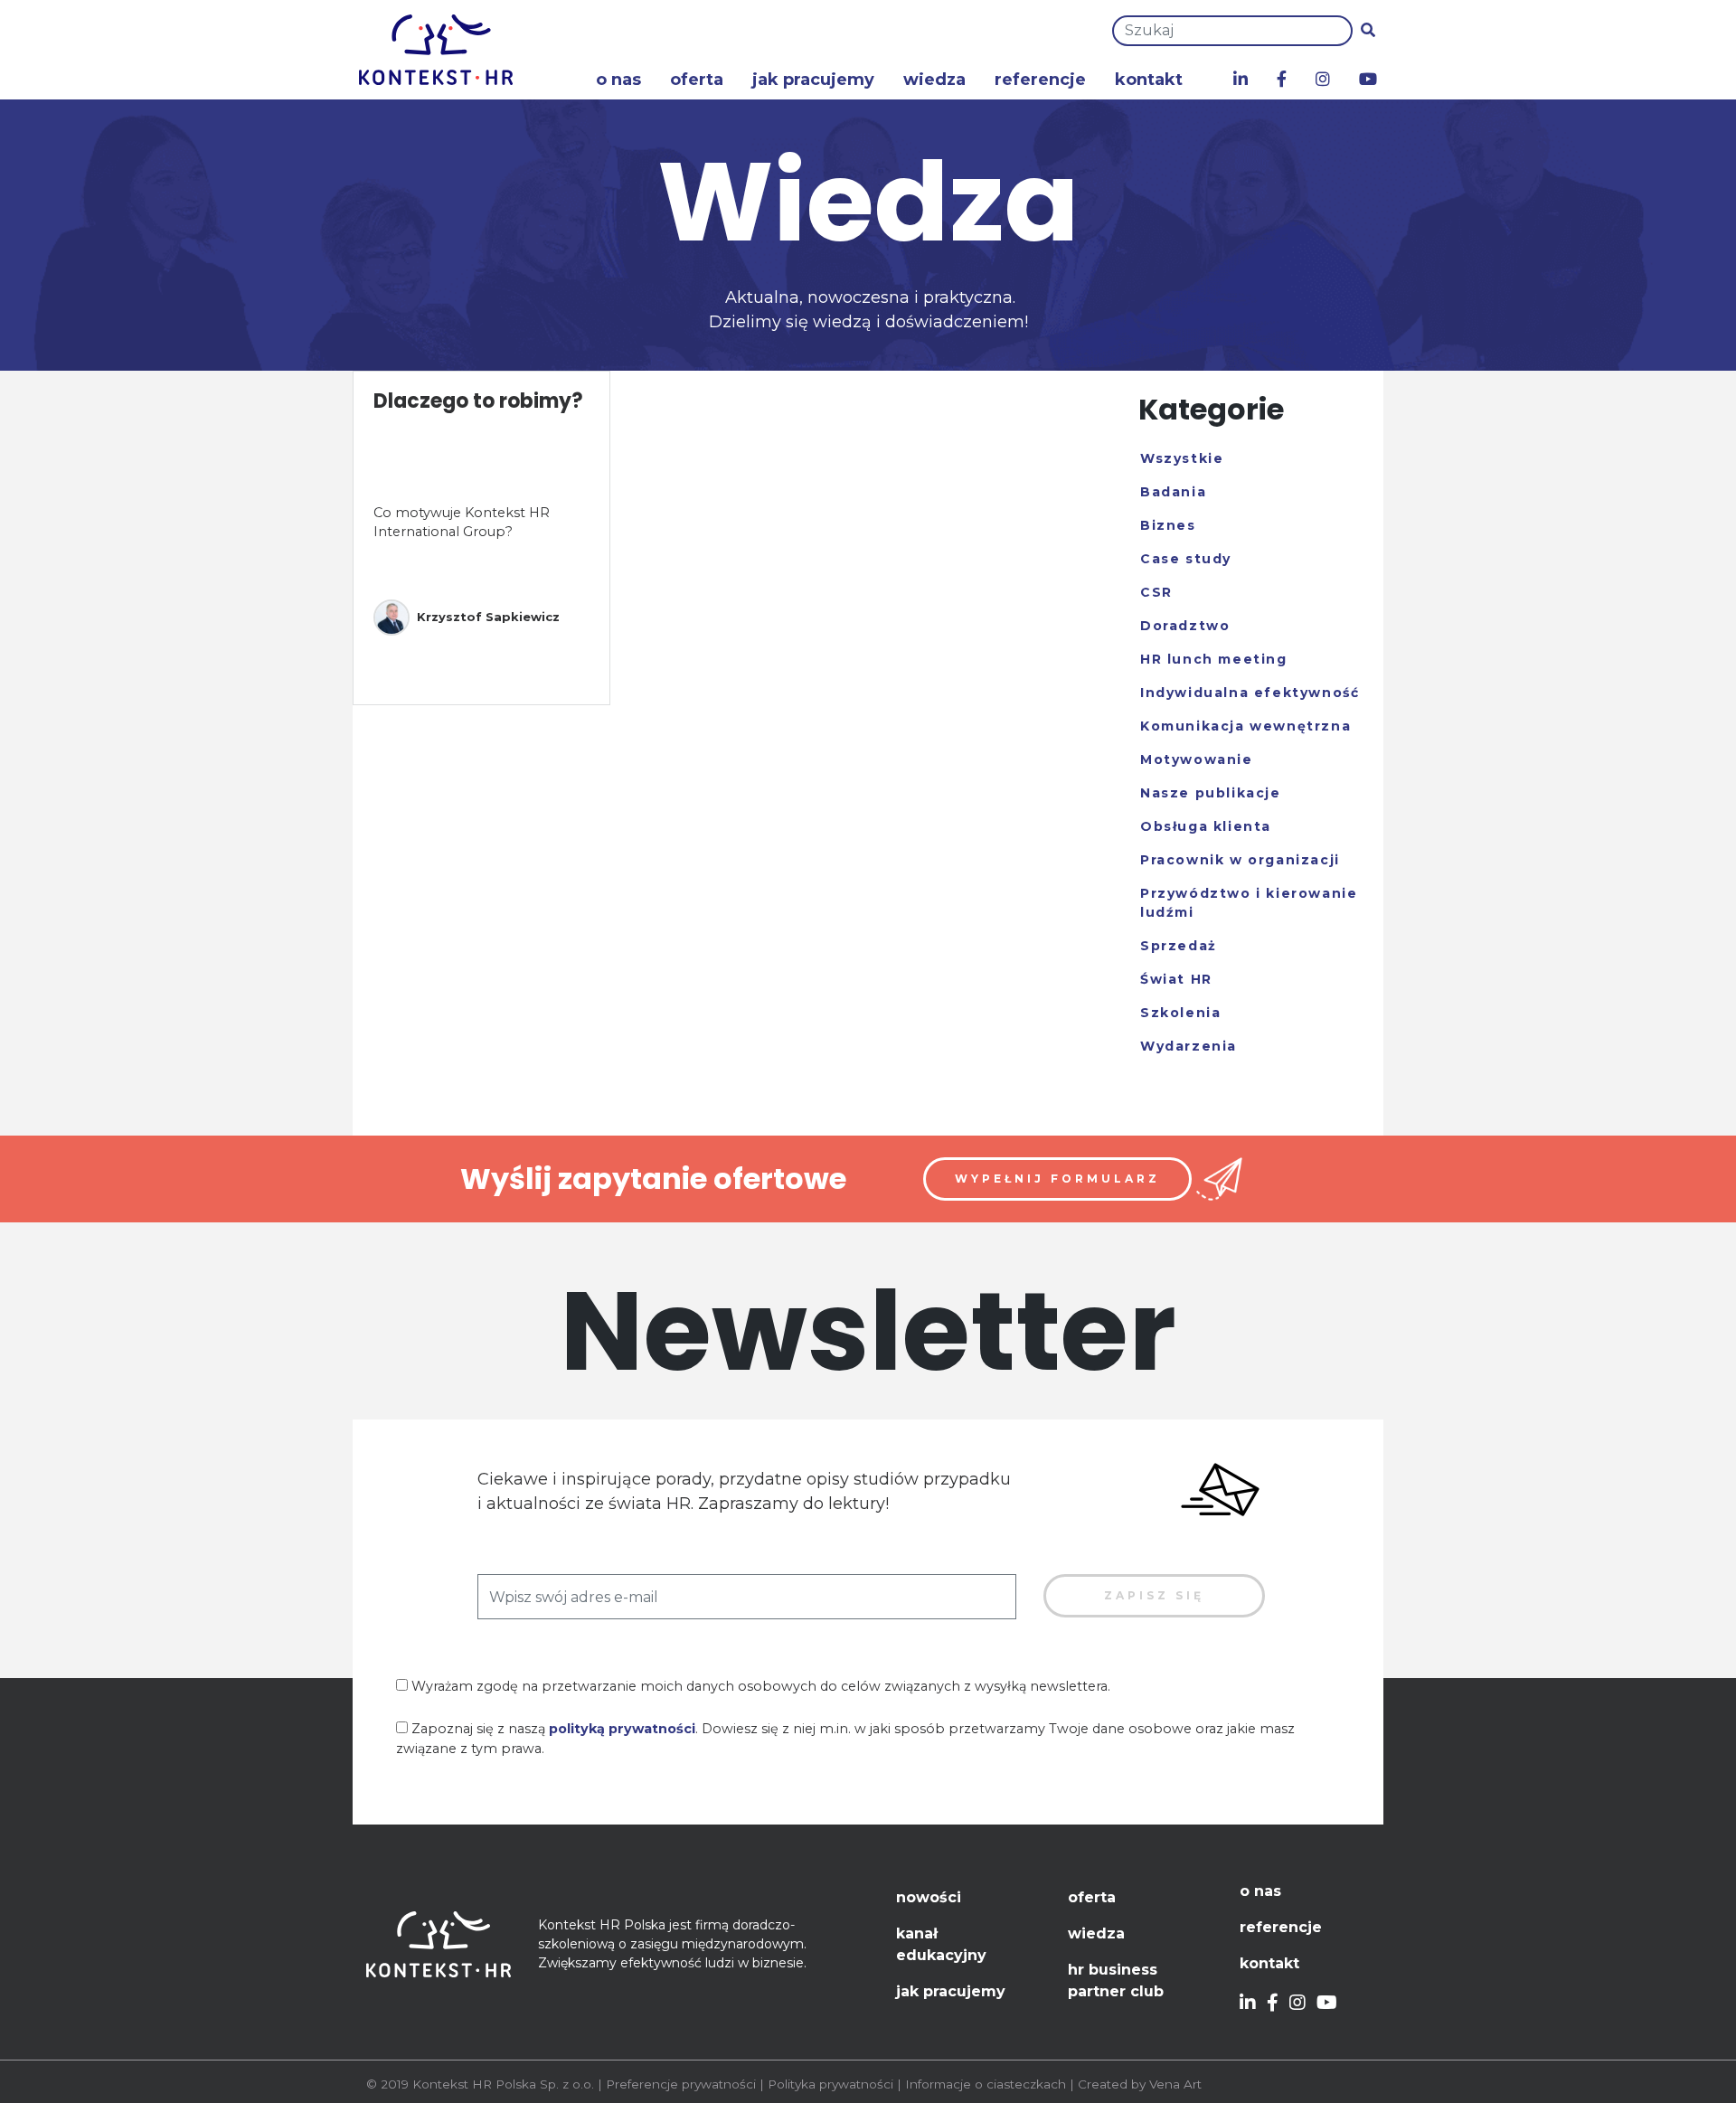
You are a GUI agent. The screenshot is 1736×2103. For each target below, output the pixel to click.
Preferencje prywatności (681, 2084)
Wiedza (934, 80)
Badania (1173, 492)
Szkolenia (1180, 1013)
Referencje (1040, 80)
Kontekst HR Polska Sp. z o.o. (503, 2084)
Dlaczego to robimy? (478, 401)
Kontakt (1149, 80)
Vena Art (1175, 2084)
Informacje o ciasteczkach (986, 2084)
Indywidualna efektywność (1250, 693)
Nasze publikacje (1211, 793)
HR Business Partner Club (1116, 1980)
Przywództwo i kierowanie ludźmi (1249, 903)
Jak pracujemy (813, 80)
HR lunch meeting (1214, 659)
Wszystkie (1182, 458)
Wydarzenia (1189, 1046)
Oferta (697, 80)
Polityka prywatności (830, 2084)
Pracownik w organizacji (1240, 860)
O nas (618, 80)
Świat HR (1176, 979)
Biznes (1168, 525)
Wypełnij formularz (1057, 1179)
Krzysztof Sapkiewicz (488, 617)
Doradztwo (1185, 626)
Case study (1186, 559)
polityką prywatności (622, 1729)
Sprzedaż (1179, 946)
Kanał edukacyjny (941, 1944)
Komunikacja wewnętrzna (1245, 726)
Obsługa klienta (1206, 826)
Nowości (929, 1897)
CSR (1156, 592)
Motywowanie (1197, 759)
